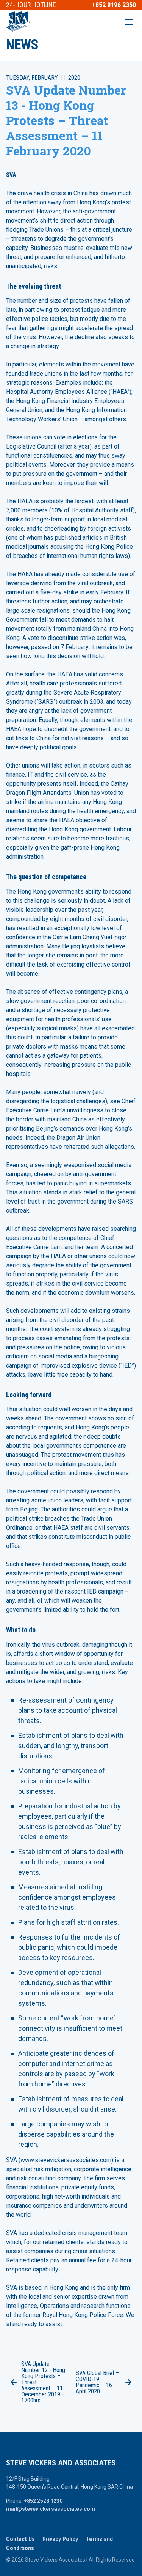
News (22, 45)
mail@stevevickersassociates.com (51, 2509)
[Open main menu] (129, 22)
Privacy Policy (60, 2539)
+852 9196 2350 (114, 5)
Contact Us (20, 2539)
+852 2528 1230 (43, 2501)
